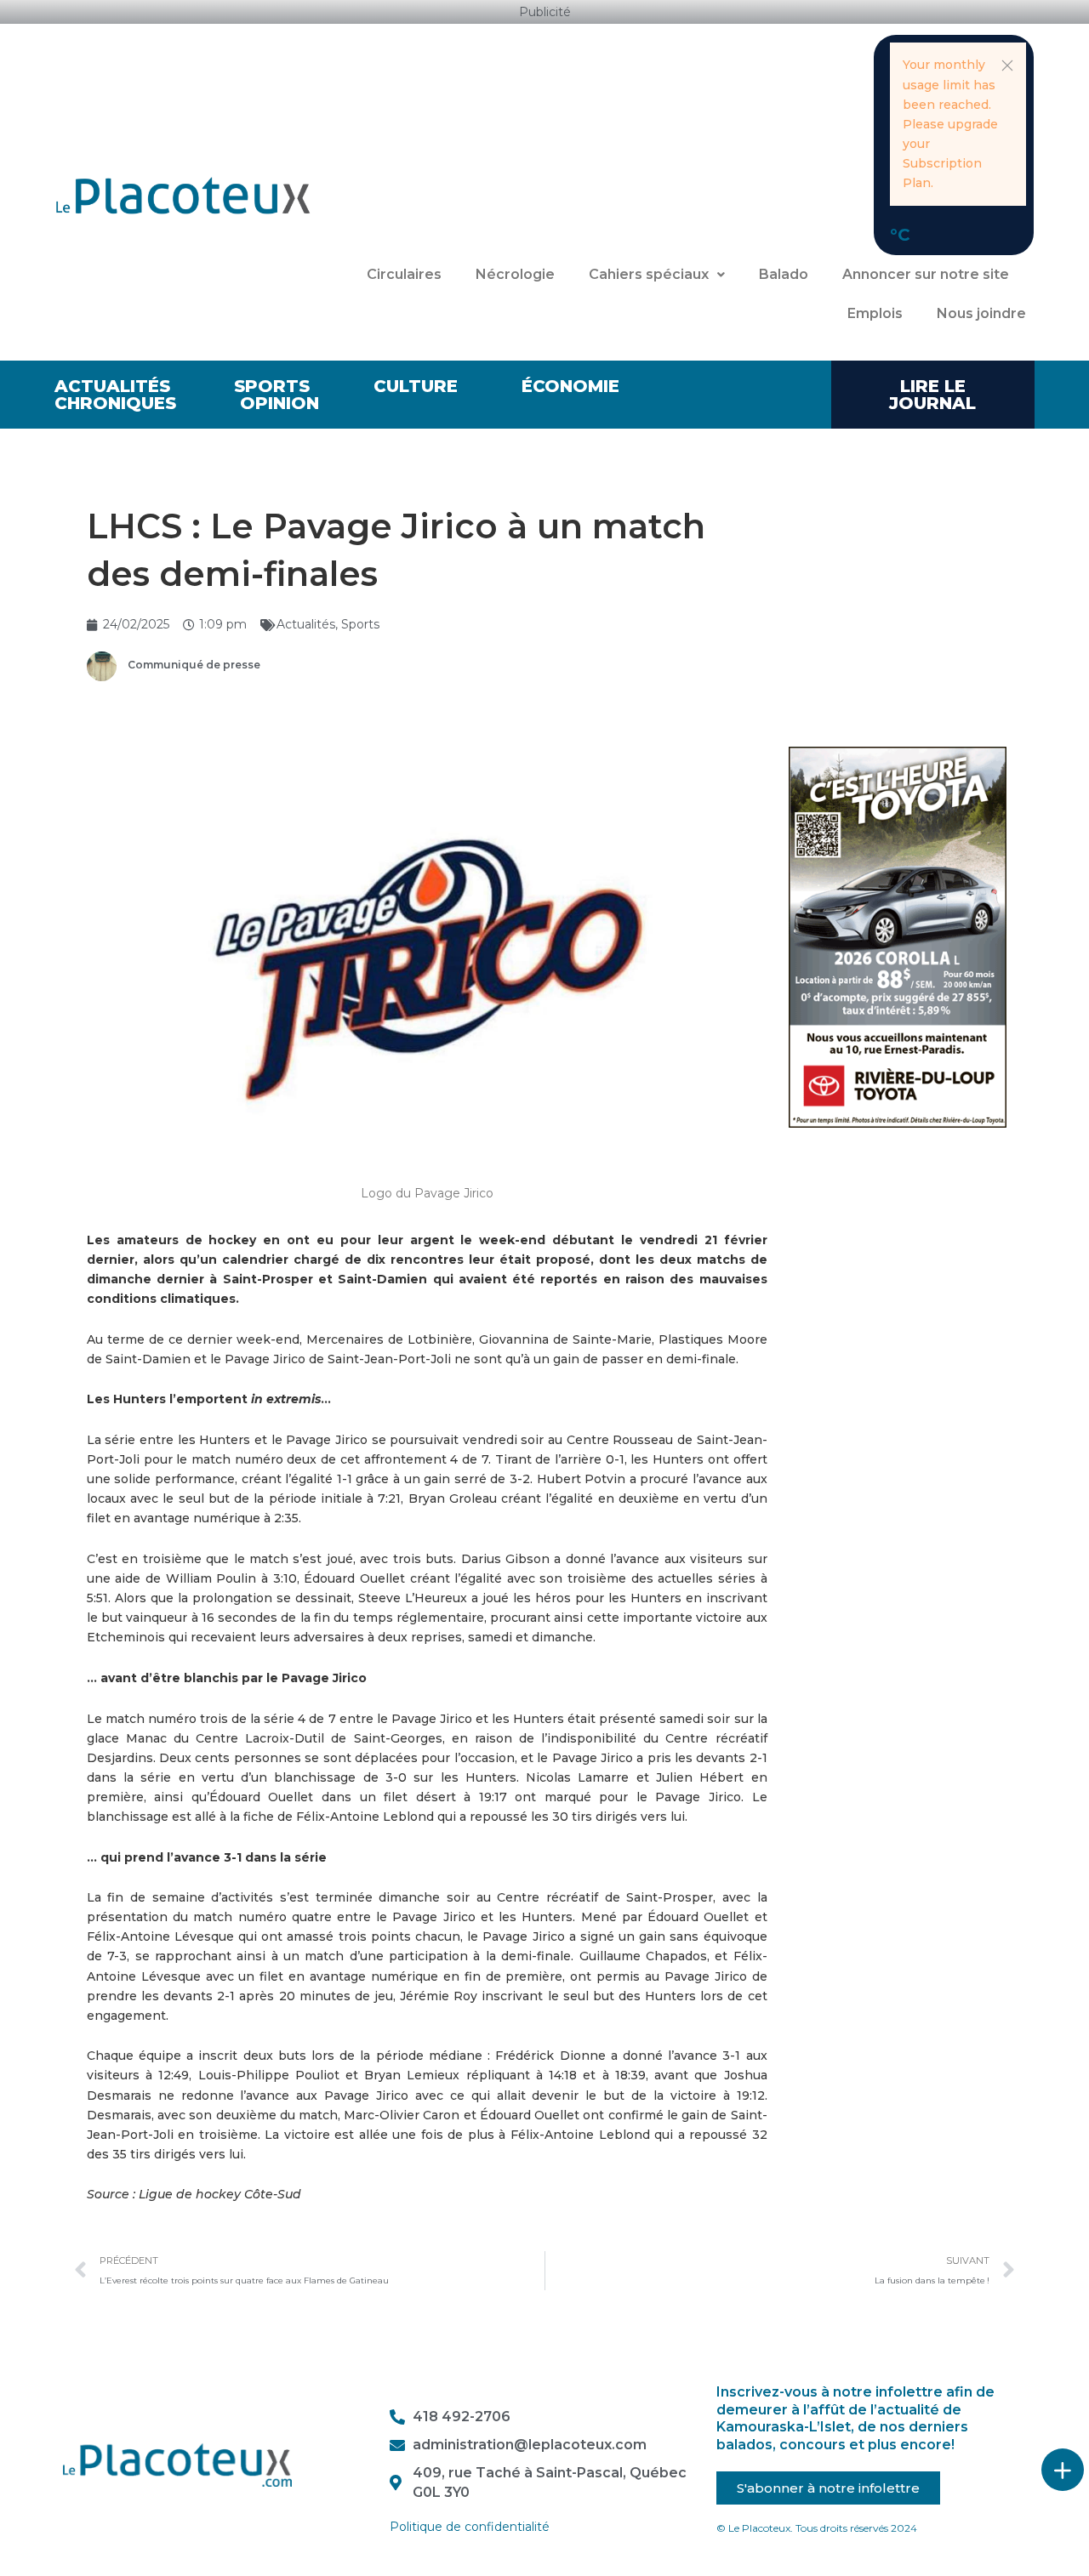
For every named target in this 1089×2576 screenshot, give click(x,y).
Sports (272, 386)
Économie (570, 386)
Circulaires (404, 274)
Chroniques (115, 403)
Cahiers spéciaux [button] (649, 274)
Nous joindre (981, 313)
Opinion (279, 403)
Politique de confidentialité (470, 2527)
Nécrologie (515, 274)
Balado (784, 274)
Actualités (112, 386)
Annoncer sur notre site (926, 274)
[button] (1007, 65)
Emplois (875, 313)
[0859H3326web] (898, 936)
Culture (416, 386)
